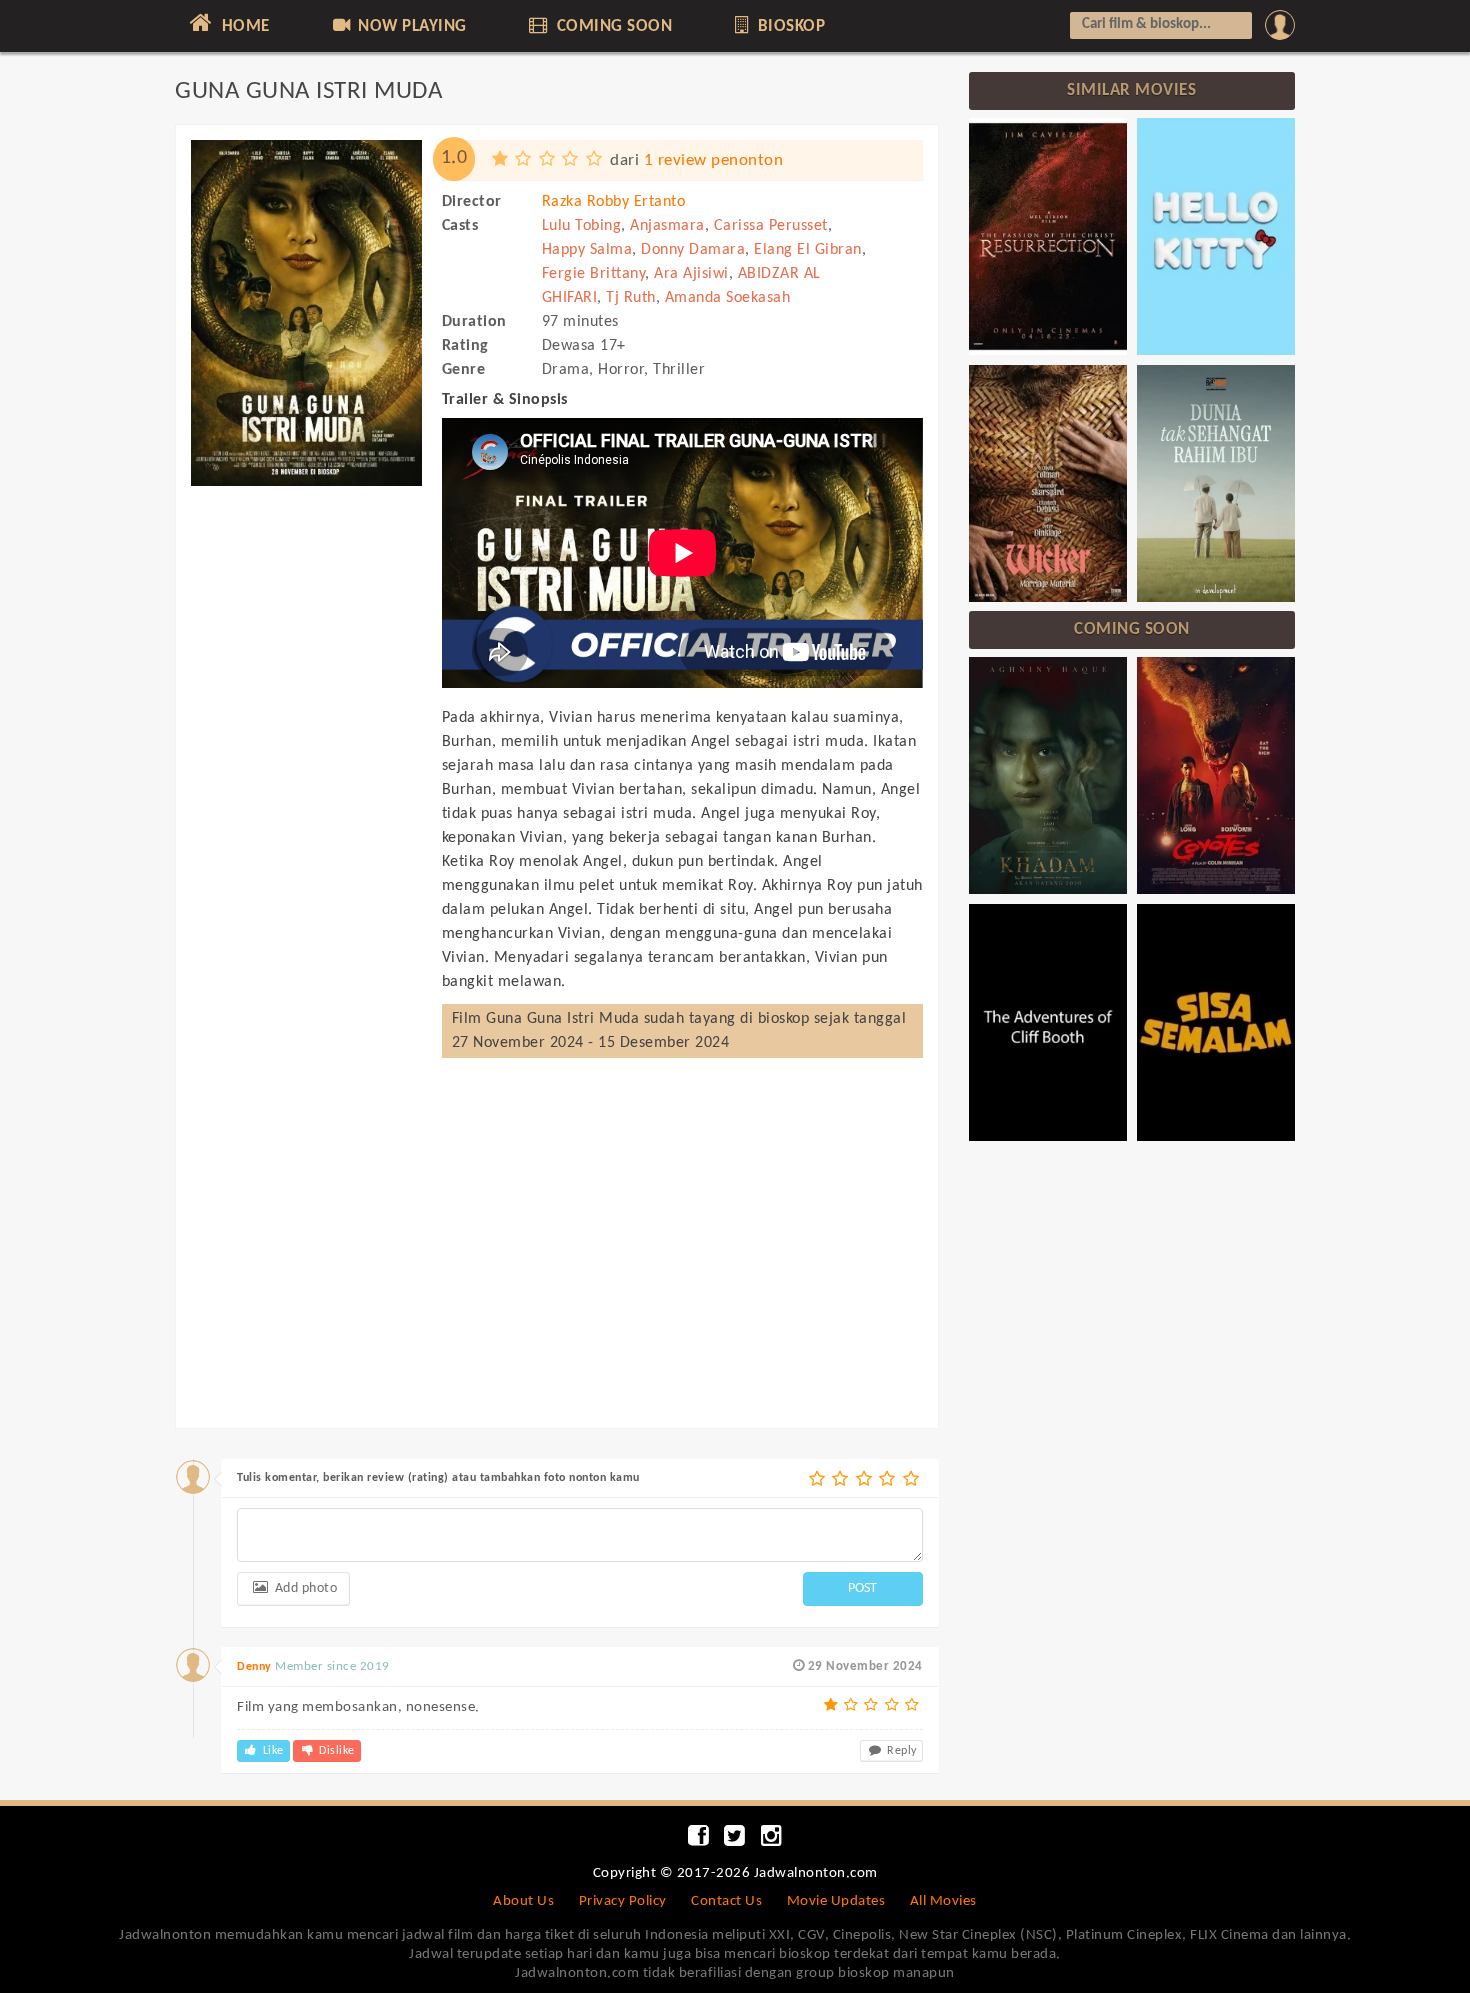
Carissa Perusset (771, 226)
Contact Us (726, 1901)
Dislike (335, 1751)
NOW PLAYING (410, 26)
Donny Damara (693, 250)
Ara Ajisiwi (691, 274)
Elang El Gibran (808, 250)
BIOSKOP (789, 26)
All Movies (943, 1901)
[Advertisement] (306, 798)
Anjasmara (667, 226)
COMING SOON (612, 26)
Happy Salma (587, 250)
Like (271, 1751)
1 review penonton (714, 160)
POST (862, 1588)
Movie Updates (836, 1901)
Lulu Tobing (582, 226)
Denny (254, 1667)
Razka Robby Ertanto (614, 202)
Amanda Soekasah (728, 298)
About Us (523, 1901)
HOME (243, 26)
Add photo (304, 1588)
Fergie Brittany (594, 274)
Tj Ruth (631, 298)
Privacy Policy (623, 1901)
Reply (900, 1751)
